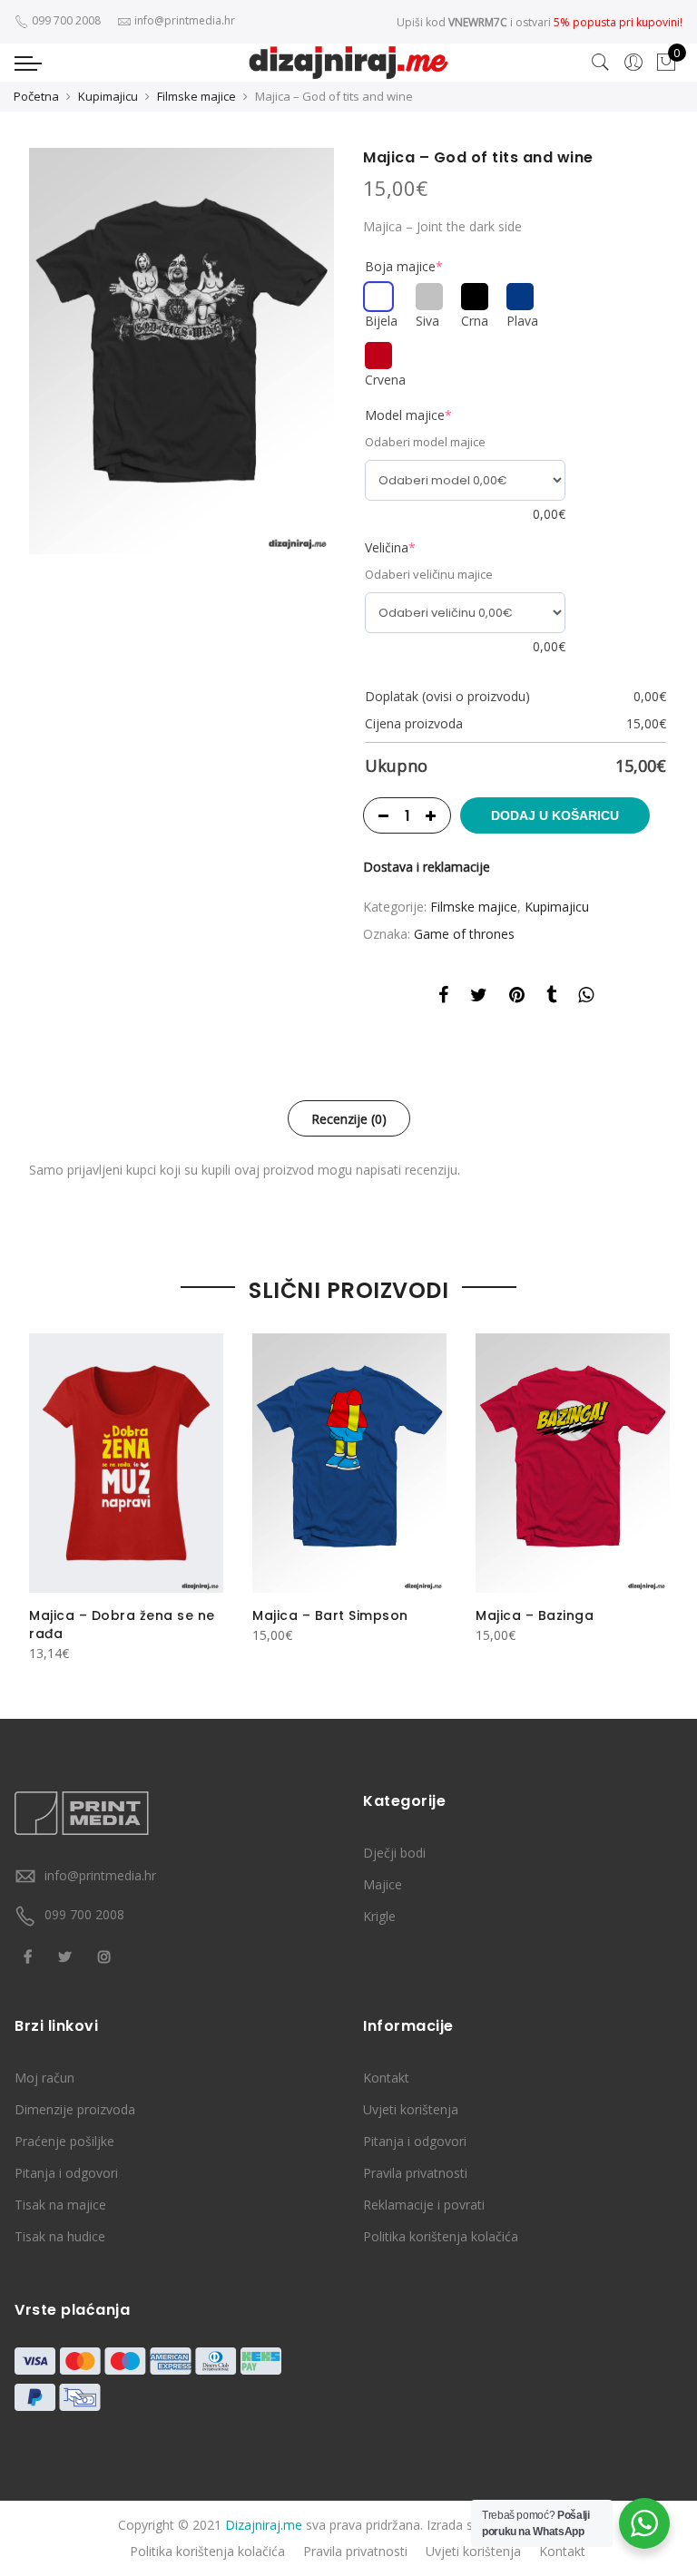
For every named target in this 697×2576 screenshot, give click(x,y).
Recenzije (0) (349, 1119)
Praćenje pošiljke (64, 2141)
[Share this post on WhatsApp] (586, 998)
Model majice (408, 415)
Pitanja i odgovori (66, 2173)
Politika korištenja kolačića (441, 2236)
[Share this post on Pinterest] (517, 998)
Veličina (390, 547)
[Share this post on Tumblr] (551, 998)
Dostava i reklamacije (427, 867)
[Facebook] (30, 1955)
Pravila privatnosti (415, 2173)
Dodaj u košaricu (555, 815)
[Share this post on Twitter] (479, 998)
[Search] (601, 63)
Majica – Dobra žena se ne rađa (122, 1625)
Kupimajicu (108, 96)
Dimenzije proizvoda (75, 2109)
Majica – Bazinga (535, 1615)
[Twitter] (67, 1955)
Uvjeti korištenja (411, 2109)
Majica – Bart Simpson (330, 1615)
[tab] (349, 1118)
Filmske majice (196, 96)
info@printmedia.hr (100, 1875)
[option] (182, 351)
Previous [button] (45, 1486)
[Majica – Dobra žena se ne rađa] (126, 1463)
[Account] (633, 63)
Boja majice (404, 266)
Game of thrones (464, 934)
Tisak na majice (60, 2205)
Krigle (379, 1916)
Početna (36, 96)
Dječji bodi (394, 1853)
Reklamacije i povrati (424, 2205)
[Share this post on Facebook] (443, 998)
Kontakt (386, 2078)
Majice (383, 1884)
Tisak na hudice (60, 2236)
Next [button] (652, 1486)
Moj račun (44, 2078)
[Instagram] (107, 1955)
